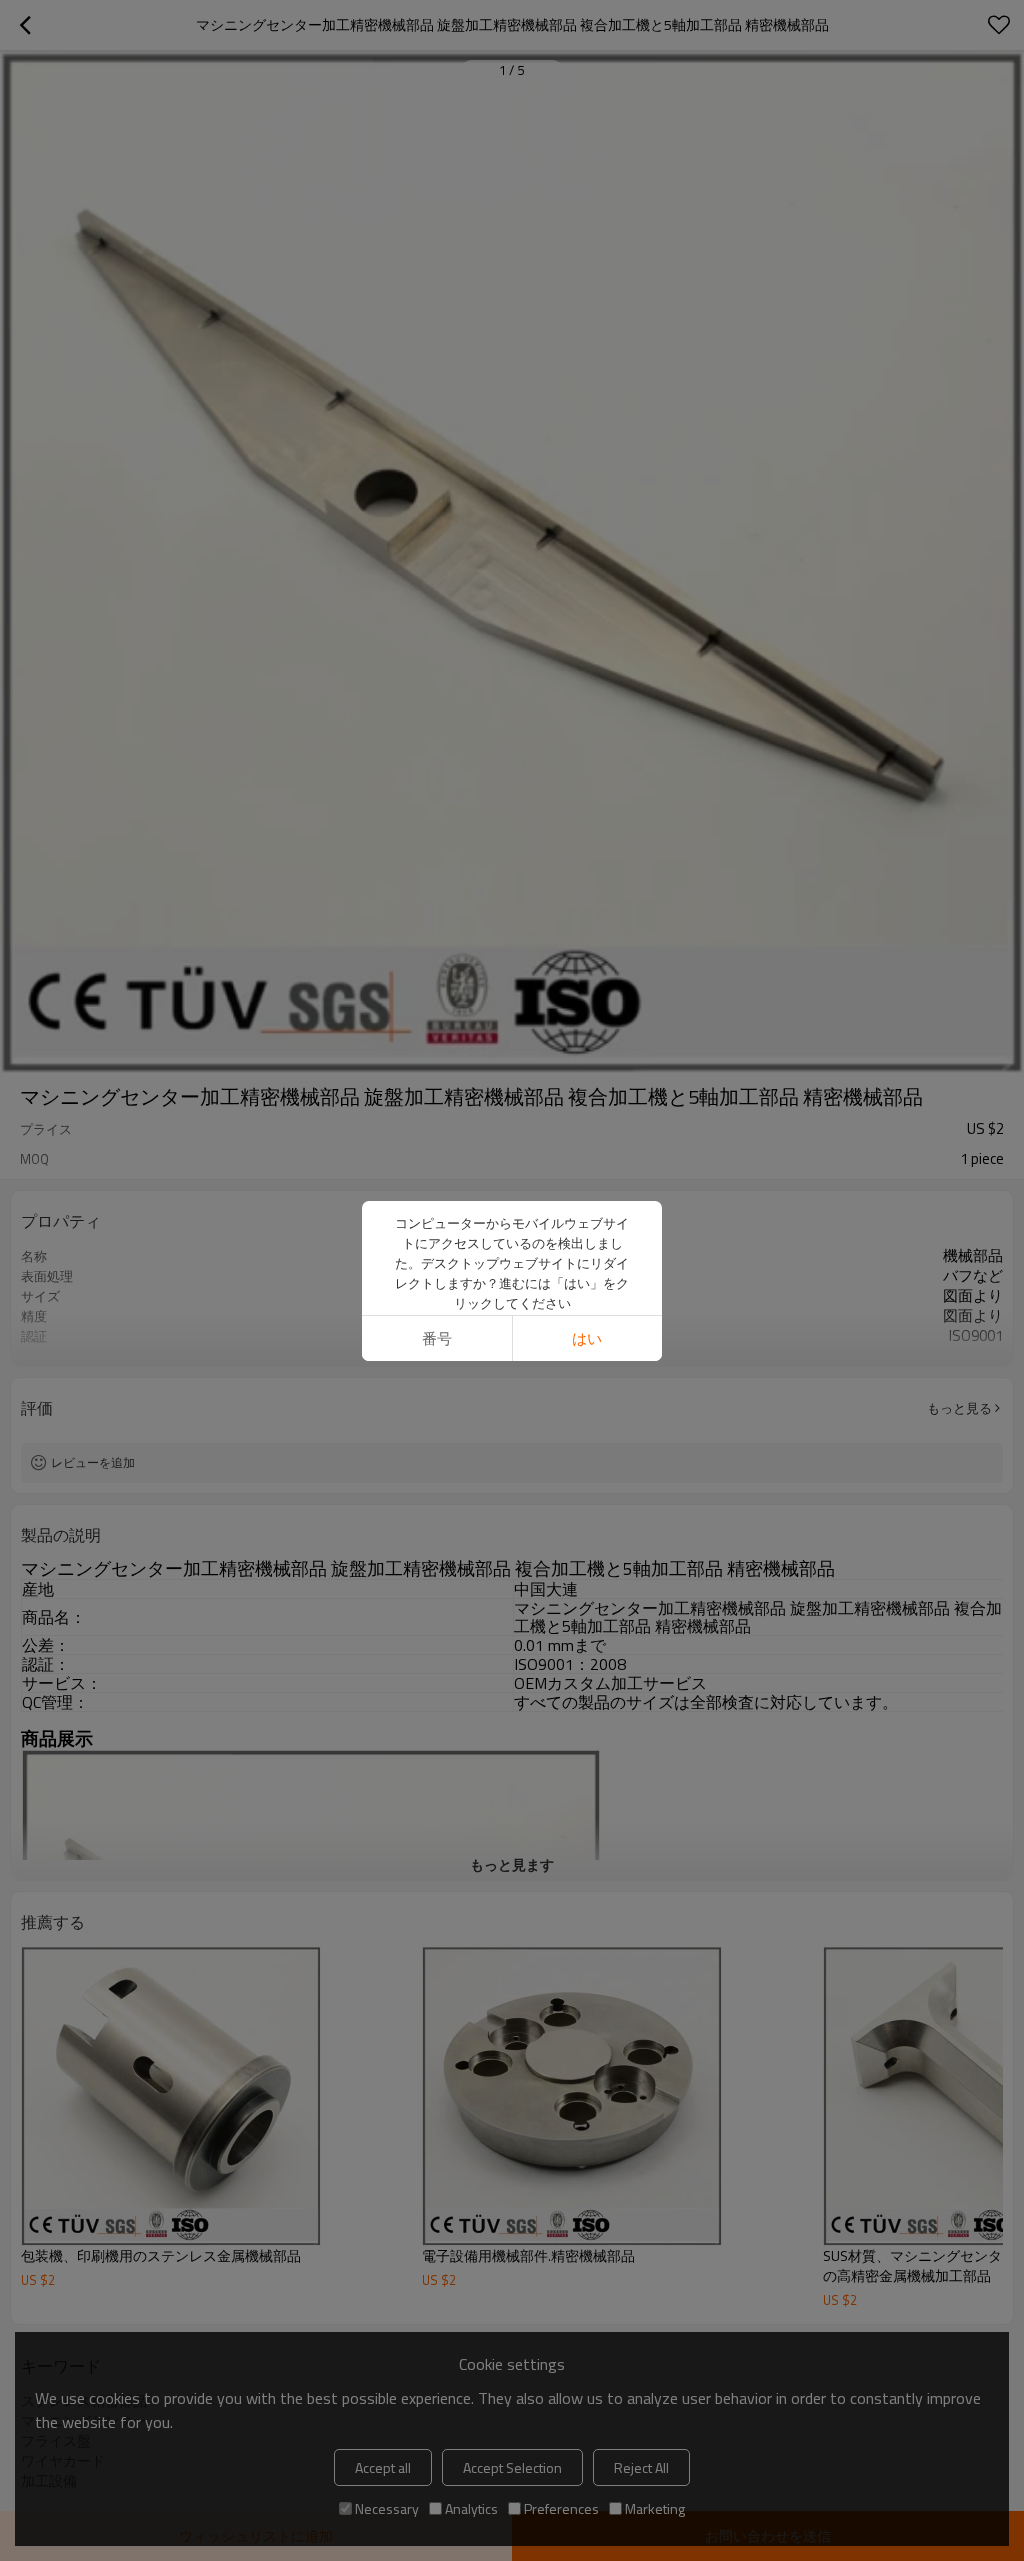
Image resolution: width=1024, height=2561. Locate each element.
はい (587, 1338)
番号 (437, 1338)
